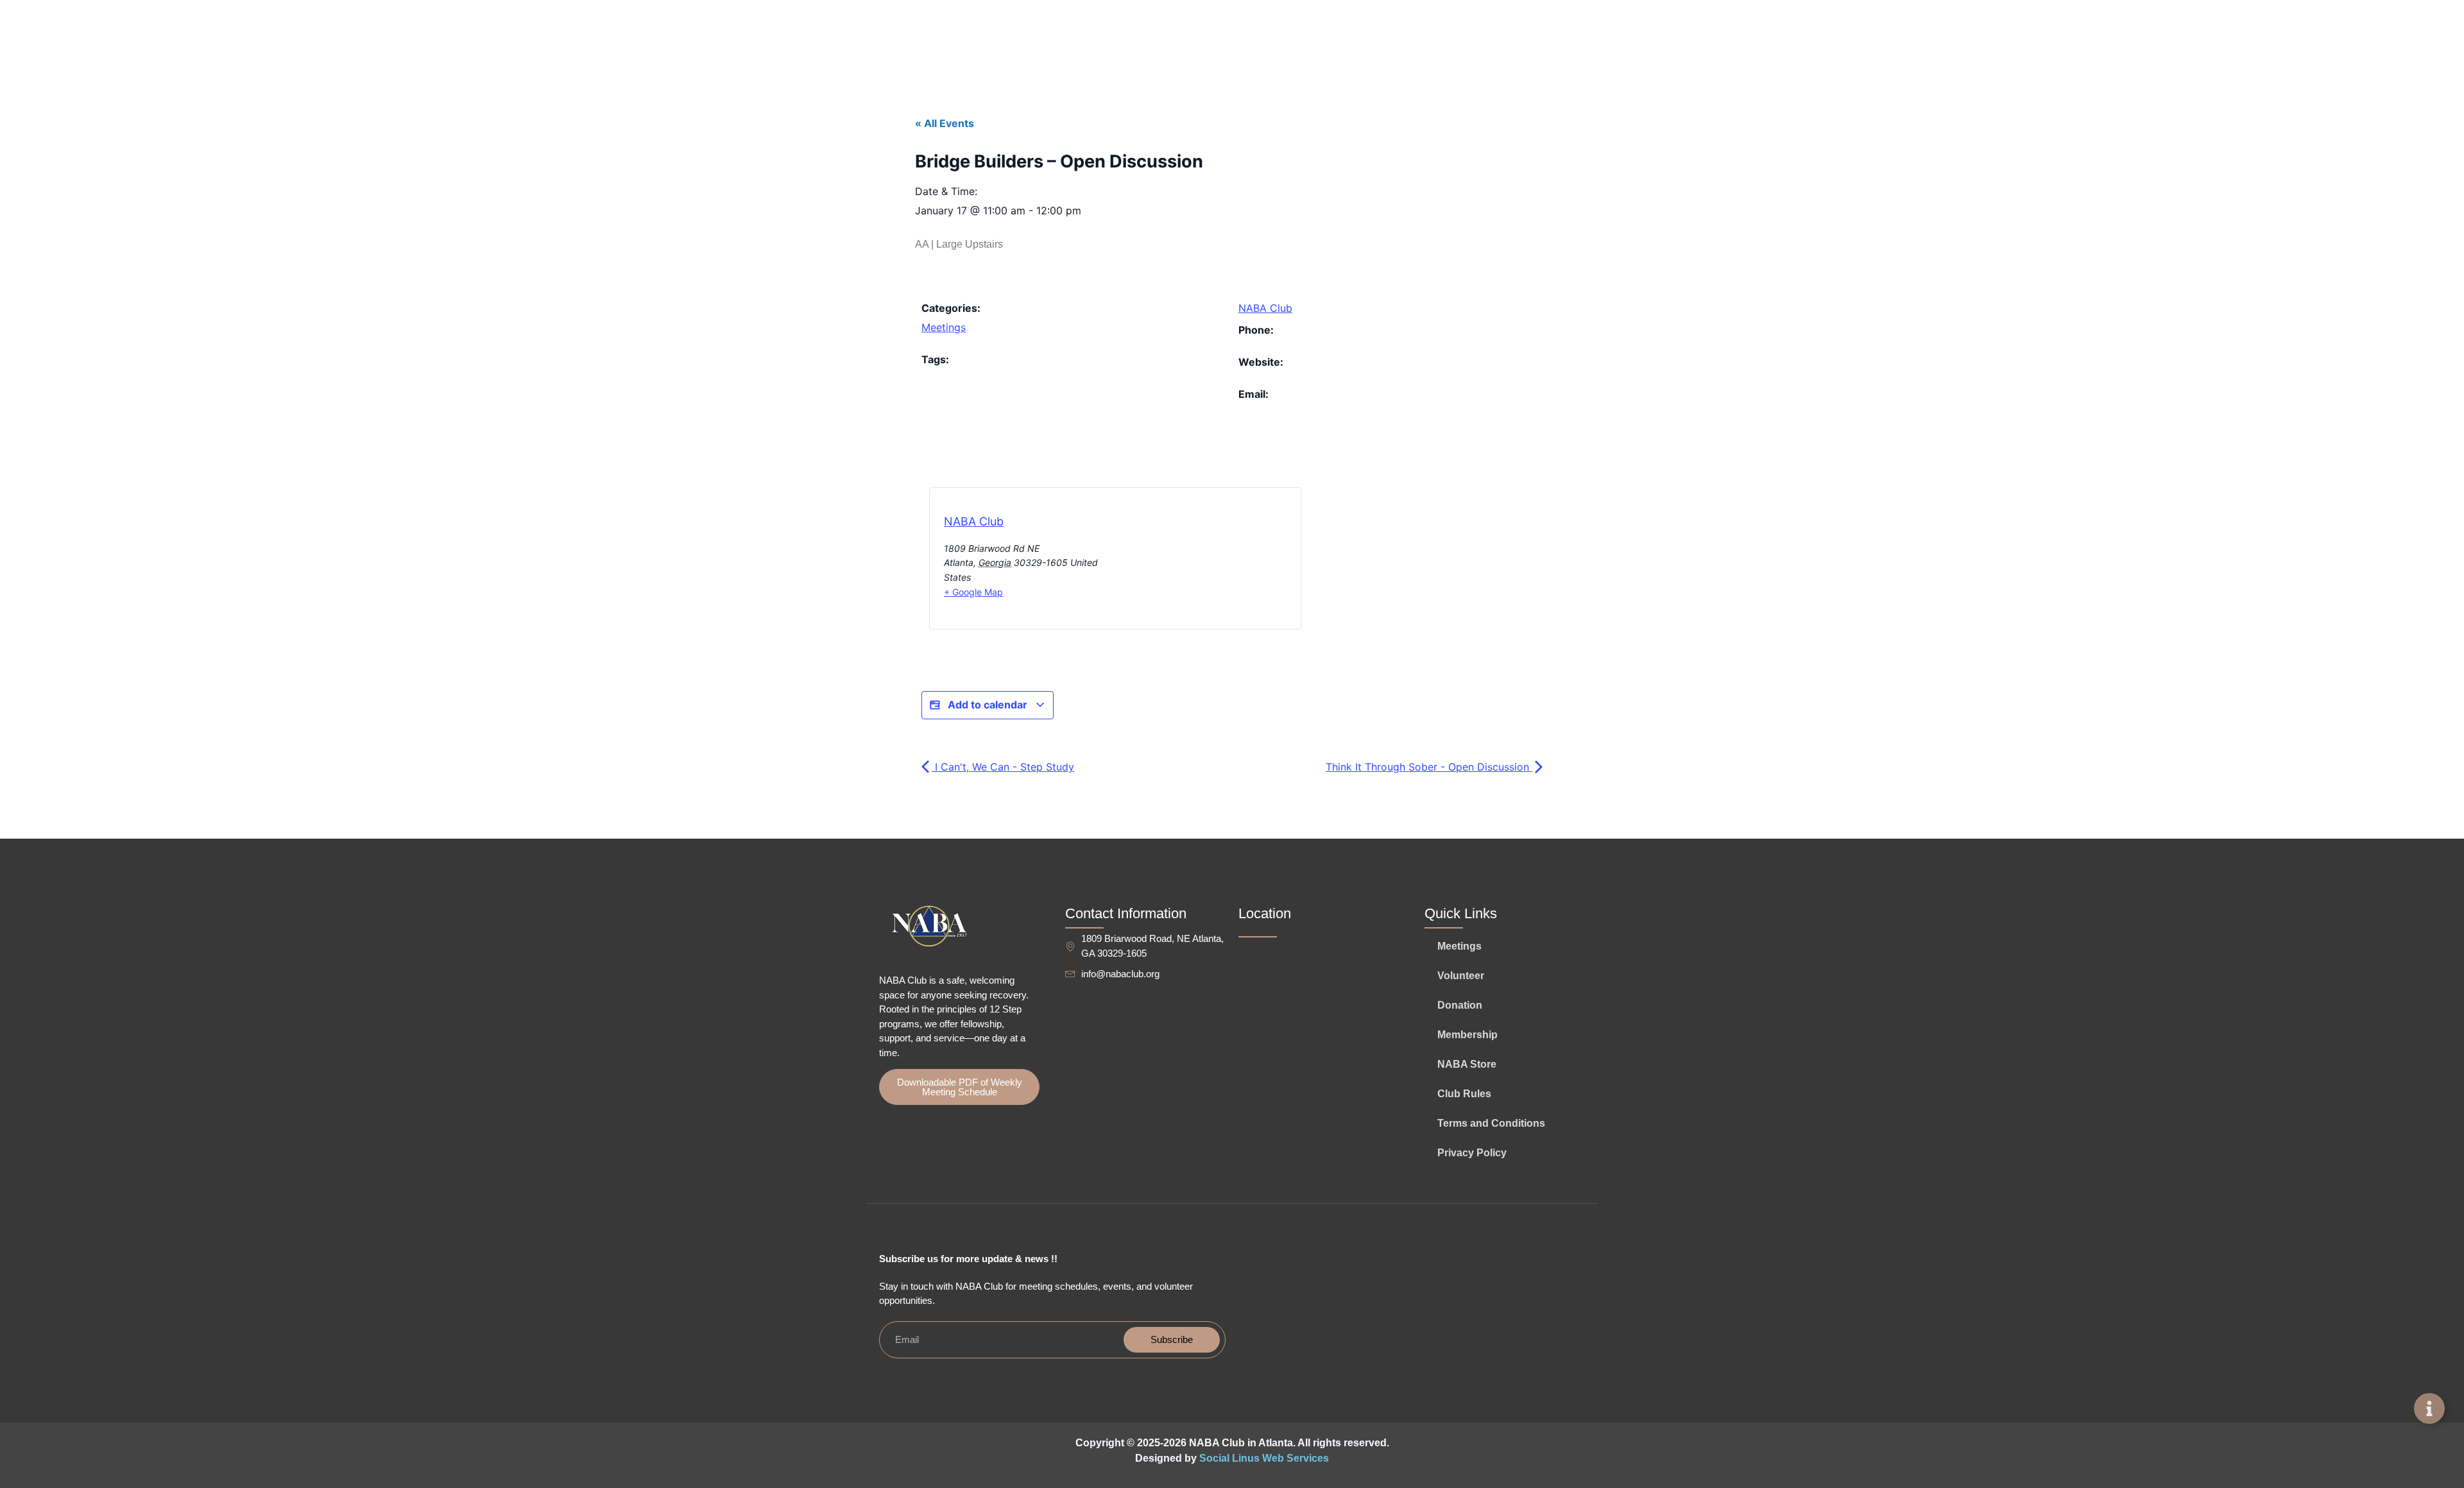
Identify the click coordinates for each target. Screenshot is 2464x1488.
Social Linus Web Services (1264, 1458)
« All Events (945, 123)
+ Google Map (973, 592)
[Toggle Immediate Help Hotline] (2429, 1408)
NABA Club (1265, 308)
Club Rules (1464, 1094)
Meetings (944, 327)
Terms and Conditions (1491, 1123)
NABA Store (1467, 1064)
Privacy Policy (1472, 1153)
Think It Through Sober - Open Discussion (1429, 767)
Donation (1460, 1005)
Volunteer (1461, 976)
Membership (1467, 1035)
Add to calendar (988, 705)
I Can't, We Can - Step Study (1003, 767)
